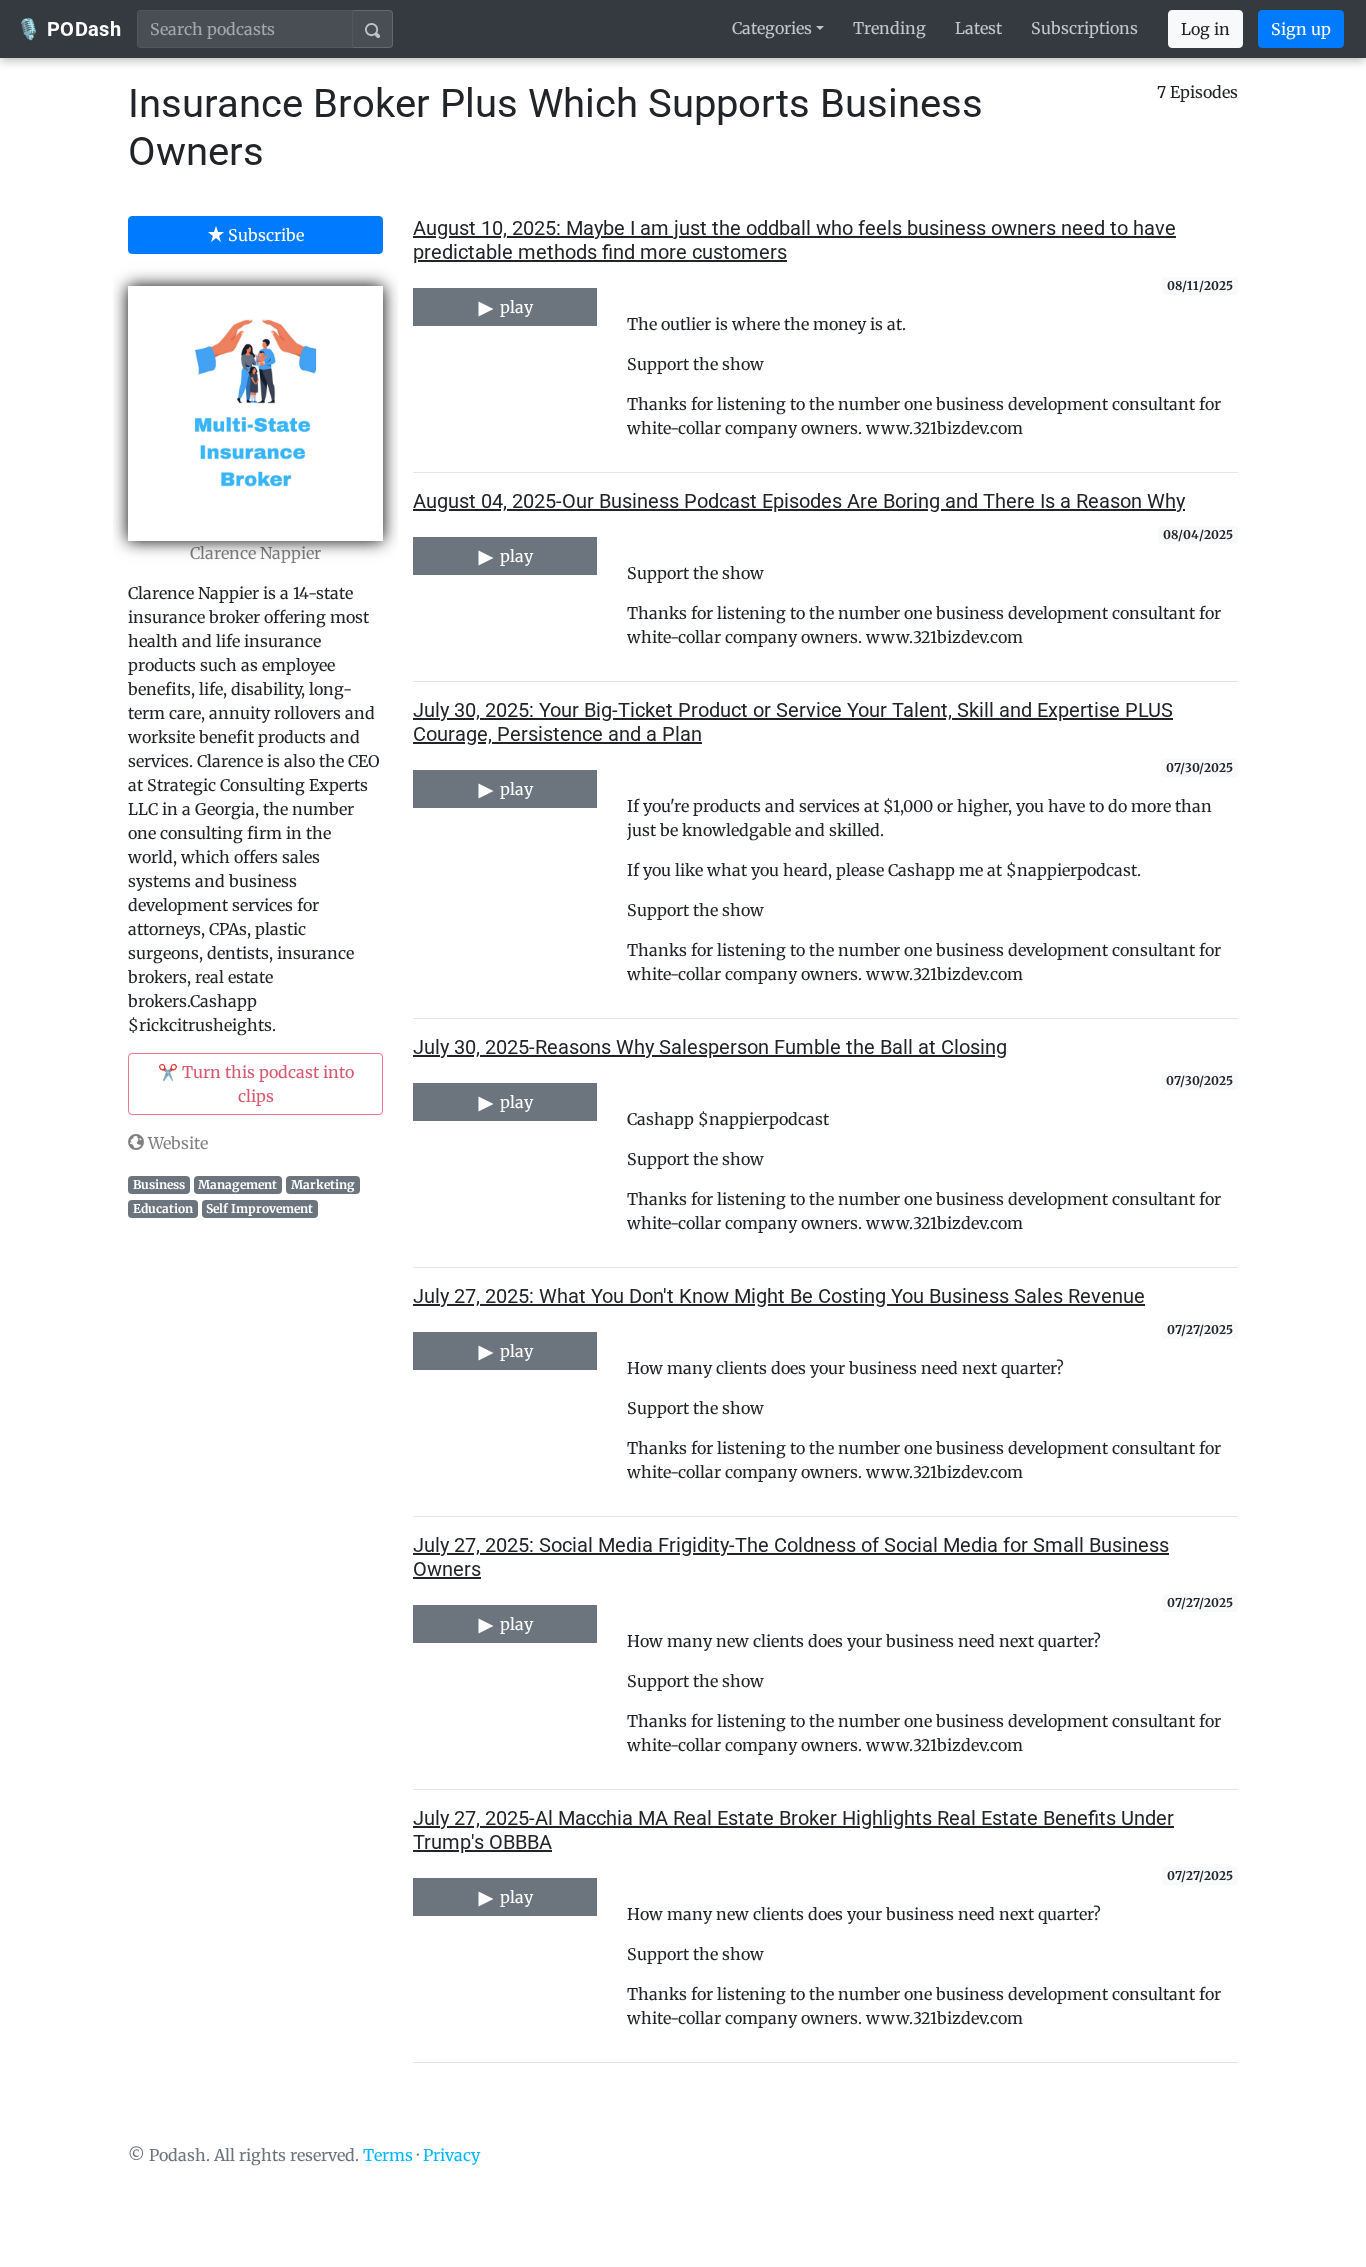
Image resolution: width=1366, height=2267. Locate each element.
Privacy (451, 2155)
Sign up (1301, 29)
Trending (889, 28)
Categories (772, 28)
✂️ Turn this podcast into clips (256, 1084)
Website (176, 1143)
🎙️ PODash (68, 29)
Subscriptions (1084, 28)
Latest (978, 28)
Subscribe (264, 235)
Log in (1205, 29)
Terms (388, 2155)
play (514, 307)
